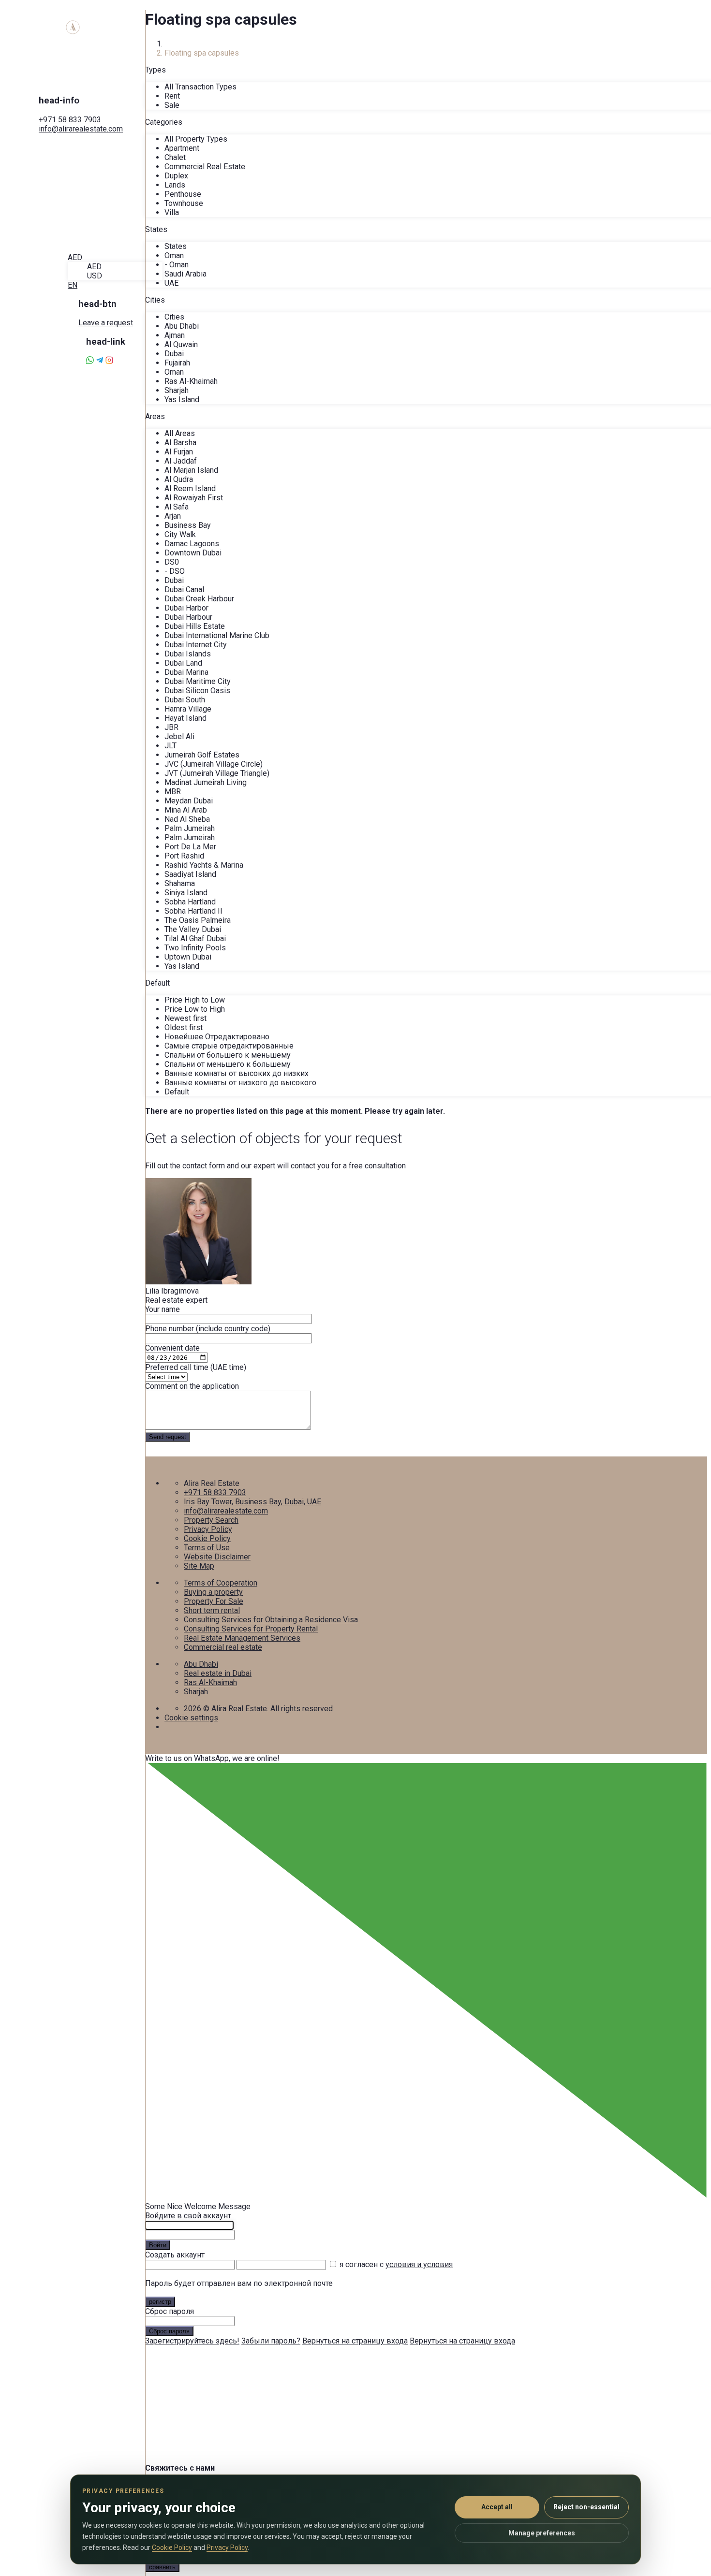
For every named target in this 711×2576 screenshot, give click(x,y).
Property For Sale (214, 1601)
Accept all (497, 2507)
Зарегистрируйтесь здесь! (192, 2341)
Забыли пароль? (271, 2341)
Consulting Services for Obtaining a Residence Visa (271, 1620)
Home (175, 44)
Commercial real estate (223, 1647)
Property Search (211, 1520)
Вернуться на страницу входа (355, 2341)
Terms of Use (207, 1548)
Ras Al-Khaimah (210, 1682)
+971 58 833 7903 (70, 120)
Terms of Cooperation (221, 1583)
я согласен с (396, 2264)
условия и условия (419, 2264)
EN (73, 285)
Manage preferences (542, 2533)
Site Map (199, 1566)
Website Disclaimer (217, 1557)
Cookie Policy (207, 1538)
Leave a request (106, 323)
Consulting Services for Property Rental (251, 1629)
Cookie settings (191, 1718)
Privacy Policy (208, 1529)
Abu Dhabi (201, 1664)
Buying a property (213, 1592)
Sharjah (196, 1692)
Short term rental (212, 1610)
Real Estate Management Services (242, 1638)
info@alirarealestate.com (81, 129)
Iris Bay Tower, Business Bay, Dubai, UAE (252, 1502)
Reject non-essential (586, 2507)
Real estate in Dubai (218, 1673)
